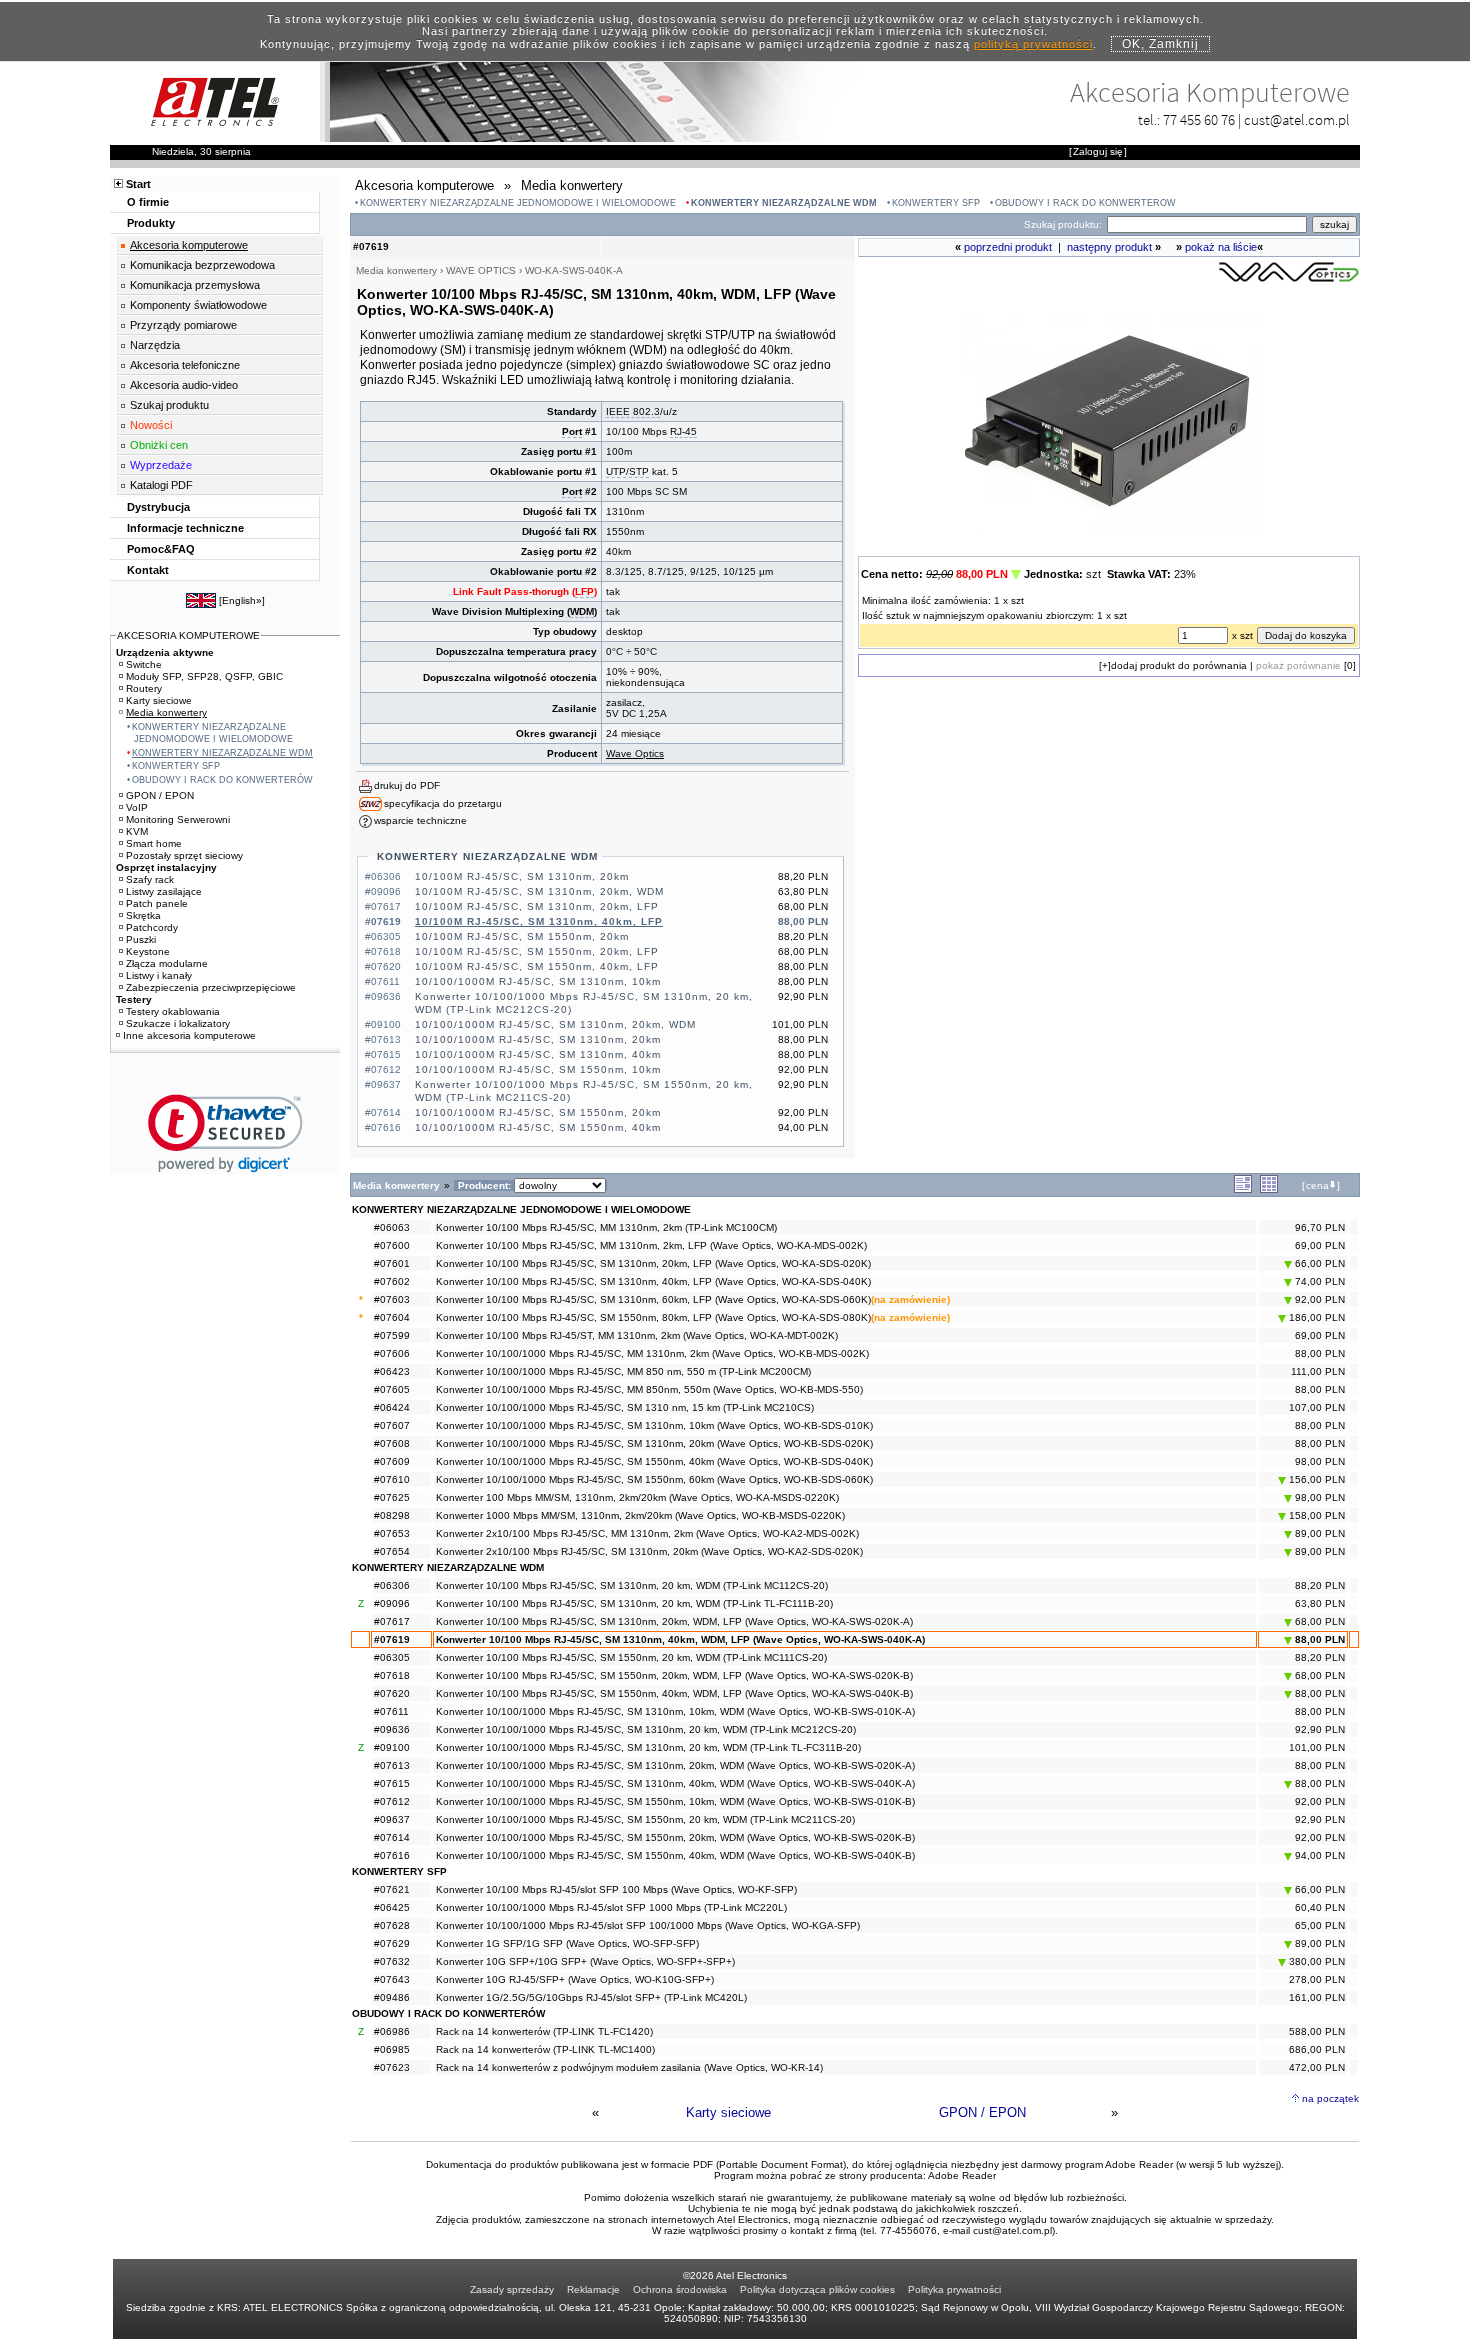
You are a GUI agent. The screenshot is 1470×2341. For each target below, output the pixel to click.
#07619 (392, 1639)
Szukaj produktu (169, 405)
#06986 (392, 2031)
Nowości (151, 425)
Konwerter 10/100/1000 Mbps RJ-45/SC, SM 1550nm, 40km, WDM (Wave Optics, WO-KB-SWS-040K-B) (675, 1855)
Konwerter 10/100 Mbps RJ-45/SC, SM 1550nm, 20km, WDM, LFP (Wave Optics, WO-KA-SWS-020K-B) (674, 1675)
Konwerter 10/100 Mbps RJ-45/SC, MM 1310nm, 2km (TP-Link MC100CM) (606, 1227)
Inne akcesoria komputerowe (189, 1035)
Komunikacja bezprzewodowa (202, 265)
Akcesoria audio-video (184, 385)
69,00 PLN (1320, 1245)
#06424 (392, 1407)
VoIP (137, 807)
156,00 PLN (1315, 1479)
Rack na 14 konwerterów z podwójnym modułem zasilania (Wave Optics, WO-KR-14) (629, 2067)
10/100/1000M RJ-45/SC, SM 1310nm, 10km (538, 981)
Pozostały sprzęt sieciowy (184, 855)
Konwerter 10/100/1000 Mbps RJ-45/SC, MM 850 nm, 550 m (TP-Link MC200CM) (623, 1371)
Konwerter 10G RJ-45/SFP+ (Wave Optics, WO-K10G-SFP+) (575, 1979)
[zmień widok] (1243, 1189)
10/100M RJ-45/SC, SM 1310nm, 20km (522, 876)
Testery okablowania (173, 1011)
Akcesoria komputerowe (189, 245)
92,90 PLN (1320, 1729)
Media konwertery (166, 712)
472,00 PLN (1317, 2067)
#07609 (392, 1461)
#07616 (392, 1855)
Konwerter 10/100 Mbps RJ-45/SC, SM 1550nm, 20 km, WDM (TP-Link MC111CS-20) (631, 1657)
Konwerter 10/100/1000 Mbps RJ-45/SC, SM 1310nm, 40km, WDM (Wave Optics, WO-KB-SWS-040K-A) (675, 1783)
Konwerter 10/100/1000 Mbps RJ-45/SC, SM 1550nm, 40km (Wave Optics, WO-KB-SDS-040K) (654, 1461)
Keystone (148, 951)
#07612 (392, 1801)
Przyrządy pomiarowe (183, 325)
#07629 (392, 1943)
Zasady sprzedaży (512, 2289)
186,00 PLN (1315, 1317)
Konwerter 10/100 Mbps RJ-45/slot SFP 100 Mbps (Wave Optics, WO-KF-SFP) (616, 1889)
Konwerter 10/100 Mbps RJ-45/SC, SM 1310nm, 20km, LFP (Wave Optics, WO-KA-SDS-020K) (653, 1263)
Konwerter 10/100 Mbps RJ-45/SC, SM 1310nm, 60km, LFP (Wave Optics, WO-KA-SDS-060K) (653, 1299)
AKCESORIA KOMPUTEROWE (188, 635)
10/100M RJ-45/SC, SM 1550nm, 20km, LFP (537, 951)
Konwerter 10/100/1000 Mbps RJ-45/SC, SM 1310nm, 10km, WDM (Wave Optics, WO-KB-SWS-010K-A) (675, 1711)
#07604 (392, 1317)
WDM (582, 611)
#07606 (392, 1353)
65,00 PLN (1320, 1925)
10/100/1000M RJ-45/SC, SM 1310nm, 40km (538, 1054)
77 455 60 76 (1199, 119)
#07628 (392, 1925)
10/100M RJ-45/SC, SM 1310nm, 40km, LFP (539, 921)
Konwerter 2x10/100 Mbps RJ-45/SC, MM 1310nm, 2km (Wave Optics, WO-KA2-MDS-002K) (647, 1533)
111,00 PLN (1318, 1371)
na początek (1330, 2098)
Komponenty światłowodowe (198, 305)
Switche (144, 664)
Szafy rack (150, 879)
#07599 (392, 1335)
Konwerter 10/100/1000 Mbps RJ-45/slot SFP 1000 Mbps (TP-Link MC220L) (611, 1907)
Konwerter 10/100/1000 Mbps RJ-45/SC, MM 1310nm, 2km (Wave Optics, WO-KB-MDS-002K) (652, 1353)
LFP (584, 591)
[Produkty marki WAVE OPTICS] (1289, 280)
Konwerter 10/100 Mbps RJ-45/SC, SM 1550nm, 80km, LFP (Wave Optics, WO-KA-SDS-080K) (653, 1317)
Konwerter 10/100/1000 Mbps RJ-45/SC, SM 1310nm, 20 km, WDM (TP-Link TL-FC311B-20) (648, 1747)
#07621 (392, 1889)
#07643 (392, 1979)
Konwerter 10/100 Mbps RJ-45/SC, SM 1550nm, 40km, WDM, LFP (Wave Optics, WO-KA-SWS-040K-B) (674, 1693)
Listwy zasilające (164, 891)
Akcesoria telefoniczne (185, 365)
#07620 (392, 1693)
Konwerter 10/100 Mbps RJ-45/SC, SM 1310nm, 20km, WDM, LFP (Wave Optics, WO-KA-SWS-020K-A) (674, 1621)
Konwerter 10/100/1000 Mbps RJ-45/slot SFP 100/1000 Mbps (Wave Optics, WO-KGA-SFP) (648, 1925)
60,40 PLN (1320, 1907)
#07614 (392, 1837)
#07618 (392, 1675)
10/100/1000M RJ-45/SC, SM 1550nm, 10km (538, 1069)
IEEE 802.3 (633, 411)
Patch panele (157, 903)
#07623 (392, 2067)
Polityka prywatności (954, 2289)
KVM (137, 831)
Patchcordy (152, 927)
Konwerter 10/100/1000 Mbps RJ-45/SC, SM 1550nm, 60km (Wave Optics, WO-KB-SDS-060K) (654, 1479)
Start (138, 184)
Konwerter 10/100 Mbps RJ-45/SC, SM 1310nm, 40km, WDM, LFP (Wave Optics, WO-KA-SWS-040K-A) (680, 1639)
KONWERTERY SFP (936, 203)
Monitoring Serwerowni (178, 819)
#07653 (392, 1533)
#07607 (392, 1425)
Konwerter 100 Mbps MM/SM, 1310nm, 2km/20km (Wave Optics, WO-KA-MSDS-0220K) (637, 1497)
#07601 (392, 1263)
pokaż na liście (1221, 247)
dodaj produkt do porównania (1179, 665)
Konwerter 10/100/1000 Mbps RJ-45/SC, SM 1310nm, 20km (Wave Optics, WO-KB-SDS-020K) (654, 1443)
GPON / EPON (982, 2112)
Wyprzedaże (161, 465)
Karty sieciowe (728, 2112)
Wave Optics (635, 753)
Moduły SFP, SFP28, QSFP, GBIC (204, 676)
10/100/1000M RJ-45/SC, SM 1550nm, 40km (538, 1127)
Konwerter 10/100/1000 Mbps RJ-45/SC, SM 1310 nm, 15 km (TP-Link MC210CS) (625, 1407)
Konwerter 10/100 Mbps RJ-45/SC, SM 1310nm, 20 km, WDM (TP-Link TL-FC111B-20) (634, 1603)
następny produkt (1109, 247)
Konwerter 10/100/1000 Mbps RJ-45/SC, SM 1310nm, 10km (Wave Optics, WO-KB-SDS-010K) (654, 1425)
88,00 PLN (1320, 1353)
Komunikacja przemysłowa (195, 285)
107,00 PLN (1317, 1407)
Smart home (154, 843)
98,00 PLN (1320, 1461)
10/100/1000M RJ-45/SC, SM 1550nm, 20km (538, 1112)
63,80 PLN (1320, 1603)
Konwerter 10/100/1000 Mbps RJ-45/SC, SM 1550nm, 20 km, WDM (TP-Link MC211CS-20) (645, 1819)
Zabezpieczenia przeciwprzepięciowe (211, 987)
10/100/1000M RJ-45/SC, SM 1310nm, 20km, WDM (555, 1024)
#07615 (392, 1783)
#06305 (392, 1657)
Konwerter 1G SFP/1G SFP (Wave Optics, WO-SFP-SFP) (567, 1943)
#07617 (392, 1621)
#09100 (392, 1747)
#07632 (392, 1961)
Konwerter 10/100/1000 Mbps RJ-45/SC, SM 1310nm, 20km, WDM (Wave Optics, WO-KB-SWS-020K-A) (675, 1765)
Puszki (141, 939)
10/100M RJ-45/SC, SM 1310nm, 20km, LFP (537, 906)
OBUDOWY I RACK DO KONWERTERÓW (1085, 203)
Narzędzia (155, 345)
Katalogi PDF (161, 485)
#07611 (391, 1711)
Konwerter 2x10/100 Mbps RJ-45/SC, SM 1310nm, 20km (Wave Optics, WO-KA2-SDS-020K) (649, 1551)
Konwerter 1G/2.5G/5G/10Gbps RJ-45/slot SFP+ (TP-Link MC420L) (591, 1997)
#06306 (392, 1585)
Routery (144, 688)
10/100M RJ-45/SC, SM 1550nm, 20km (522, 936)
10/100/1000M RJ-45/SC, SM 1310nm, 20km (538, 1039)
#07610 (392, 1479)
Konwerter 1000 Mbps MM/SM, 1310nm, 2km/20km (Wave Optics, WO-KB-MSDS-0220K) (640, 1515)
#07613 (392, 1765)
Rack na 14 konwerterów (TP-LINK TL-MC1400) (545, 2049)
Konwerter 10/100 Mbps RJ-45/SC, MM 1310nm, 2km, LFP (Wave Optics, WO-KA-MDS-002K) (651, 1245)
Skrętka (143, 915)
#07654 (392, 1551)
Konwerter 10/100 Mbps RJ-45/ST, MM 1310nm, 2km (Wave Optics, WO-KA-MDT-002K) (637, 1335)
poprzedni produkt (1008, 247)
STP (639, 471)
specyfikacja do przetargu (443, 803)
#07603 (392, 1299)
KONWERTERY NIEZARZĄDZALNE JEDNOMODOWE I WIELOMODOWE (518, 203)
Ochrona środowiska (680, 2289)
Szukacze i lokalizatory (178, 1023)
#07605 (392, 1389)
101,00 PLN (1317, 1747)
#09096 (392, 1603)
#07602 (392, 1281)
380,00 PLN (1315, 1961)
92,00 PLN (1318, 1299)
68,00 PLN (1318, 1621)
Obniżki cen (159, 445)
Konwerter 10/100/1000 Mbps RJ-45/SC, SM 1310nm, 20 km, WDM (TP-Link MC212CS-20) (646, 1729)
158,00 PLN (1315, 1515)
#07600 (392, 1245)
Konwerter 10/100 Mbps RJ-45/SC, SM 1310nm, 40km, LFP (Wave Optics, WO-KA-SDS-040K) (653, 1281)
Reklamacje (593, 2289)
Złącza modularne (167, 963)
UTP (616, 471)
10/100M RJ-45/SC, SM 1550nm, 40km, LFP (537, 966)
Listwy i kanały (159, 975)
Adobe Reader (962, 2175)
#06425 (392, 1907)
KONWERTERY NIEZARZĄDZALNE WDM (784, 203)
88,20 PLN (1320, 1585)
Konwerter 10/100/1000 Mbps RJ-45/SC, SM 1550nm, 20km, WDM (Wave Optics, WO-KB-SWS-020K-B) (675, 1837)
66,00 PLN (1318, 1263)
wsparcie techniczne (420, 820)
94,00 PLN (1318, 1855)
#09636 (392, 1729)
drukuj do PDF (407, 785)
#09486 (392, 1997)
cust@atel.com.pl (1297, 119)
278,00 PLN (1317, 1979)
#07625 (392, 1497)
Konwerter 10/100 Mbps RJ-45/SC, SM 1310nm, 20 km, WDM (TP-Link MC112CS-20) (632, 1585)
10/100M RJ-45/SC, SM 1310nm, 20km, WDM (539, 891)
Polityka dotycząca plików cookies (817, 2289)
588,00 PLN (1317, 2031)
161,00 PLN (1317, 1997)
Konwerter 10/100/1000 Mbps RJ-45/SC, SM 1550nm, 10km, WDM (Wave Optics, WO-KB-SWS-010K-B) (675, 1801)
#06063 (392, 1227)
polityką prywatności (1033, 44)
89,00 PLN (1318, 1533)
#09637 (392, 1819)
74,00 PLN (1318, 1281)
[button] (225, 1133)
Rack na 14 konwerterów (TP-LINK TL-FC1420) (544, 2031)
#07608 (392, 1443)
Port (572, 431)
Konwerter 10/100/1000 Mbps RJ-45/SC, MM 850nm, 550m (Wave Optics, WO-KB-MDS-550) (649, 1389)
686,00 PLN (1317, 2049)
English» (242, 600)
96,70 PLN (1320, 1227)
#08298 (392, 1515)
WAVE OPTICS (481, 270)
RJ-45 (683, 431)
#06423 (392, 1371)
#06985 (392, 2049)
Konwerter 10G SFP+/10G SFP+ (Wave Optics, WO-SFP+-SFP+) (585, 1961)
